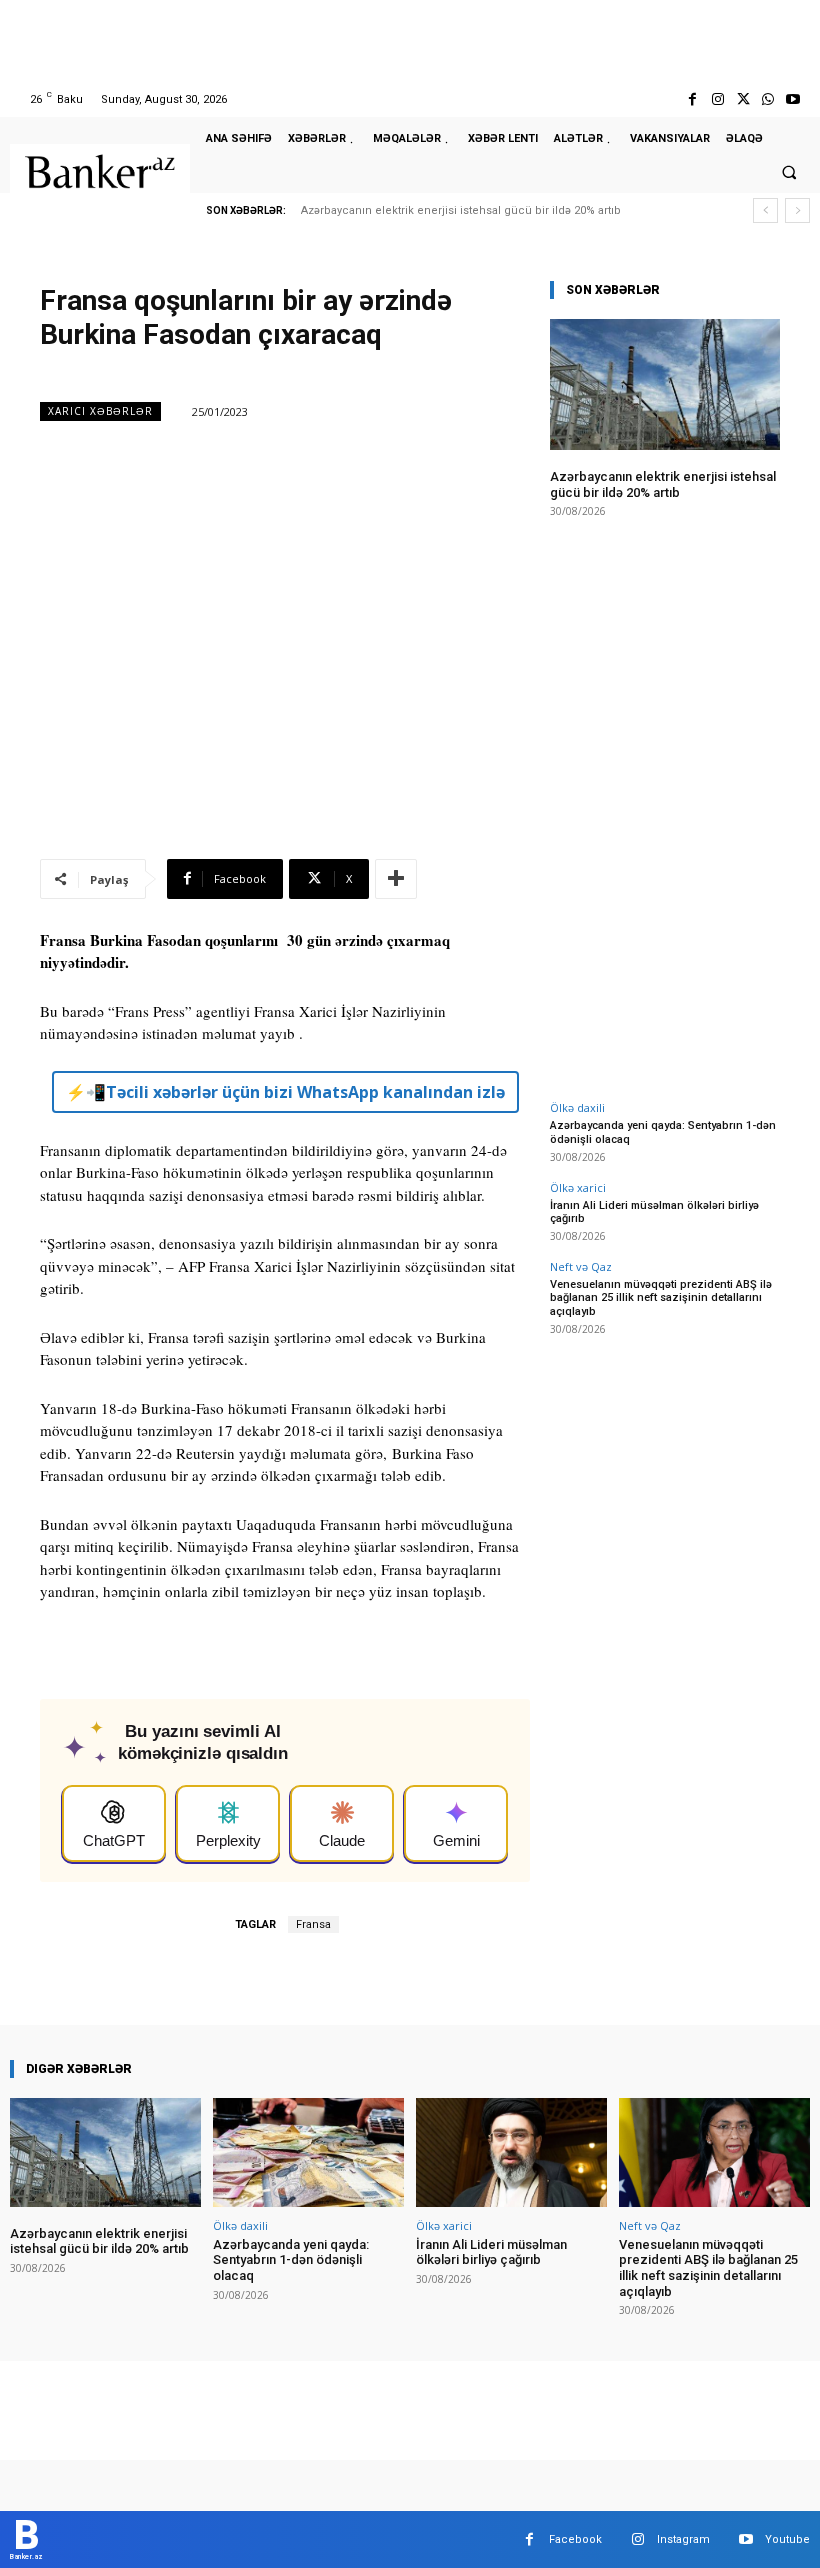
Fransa (313, 1924)
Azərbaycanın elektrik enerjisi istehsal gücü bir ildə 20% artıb (461, 210)
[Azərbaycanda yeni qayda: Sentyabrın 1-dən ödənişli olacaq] (308, 2152)
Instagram (683, 2539)
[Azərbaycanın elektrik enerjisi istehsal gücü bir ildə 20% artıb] (665, 384)
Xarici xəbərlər (100, 411)
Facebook (575, 2539)
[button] (789, 172)
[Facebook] (692, 99)
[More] (396, 879)
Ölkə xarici (578, 1187)
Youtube (787, 2539)
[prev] (765, 210)
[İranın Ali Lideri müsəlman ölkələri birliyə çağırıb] (511, 2152)
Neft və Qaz (581, 1266)
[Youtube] (793, 99)
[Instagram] (717, 99)
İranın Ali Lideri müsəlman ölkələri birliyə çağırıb (654, 1212)
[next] (797, 210)
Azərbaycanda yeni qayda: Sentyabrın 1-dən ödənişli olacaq (291, 2260)
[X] (742, 99)
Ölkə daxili (577, 1107)
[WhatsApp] (768, 99)
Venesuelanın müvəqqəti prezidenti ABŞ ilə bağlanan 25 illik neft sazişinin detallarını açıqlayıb (661, 1297)
